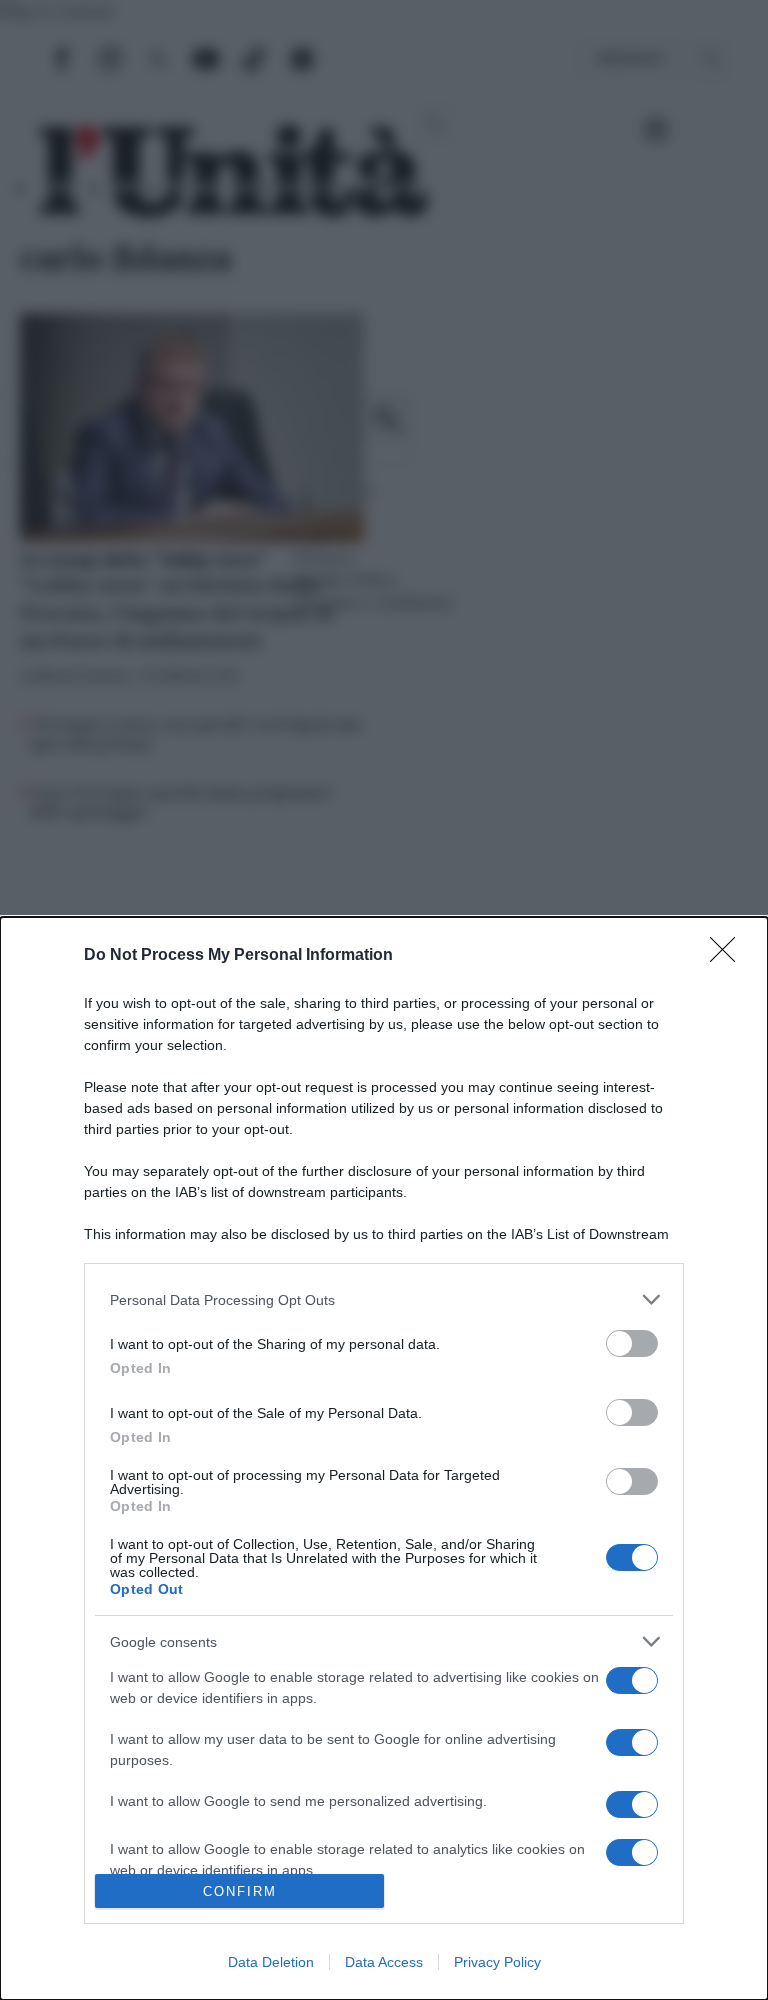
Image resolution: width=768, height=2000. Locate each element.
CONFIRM (240, 1891)
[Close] (729, 956)
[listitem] (384, 1299)
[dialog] (384, 1458)
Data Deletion (271, 1962)
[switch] (632, 1343)
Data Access (384, 1962)
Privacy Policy (497, 1962)
